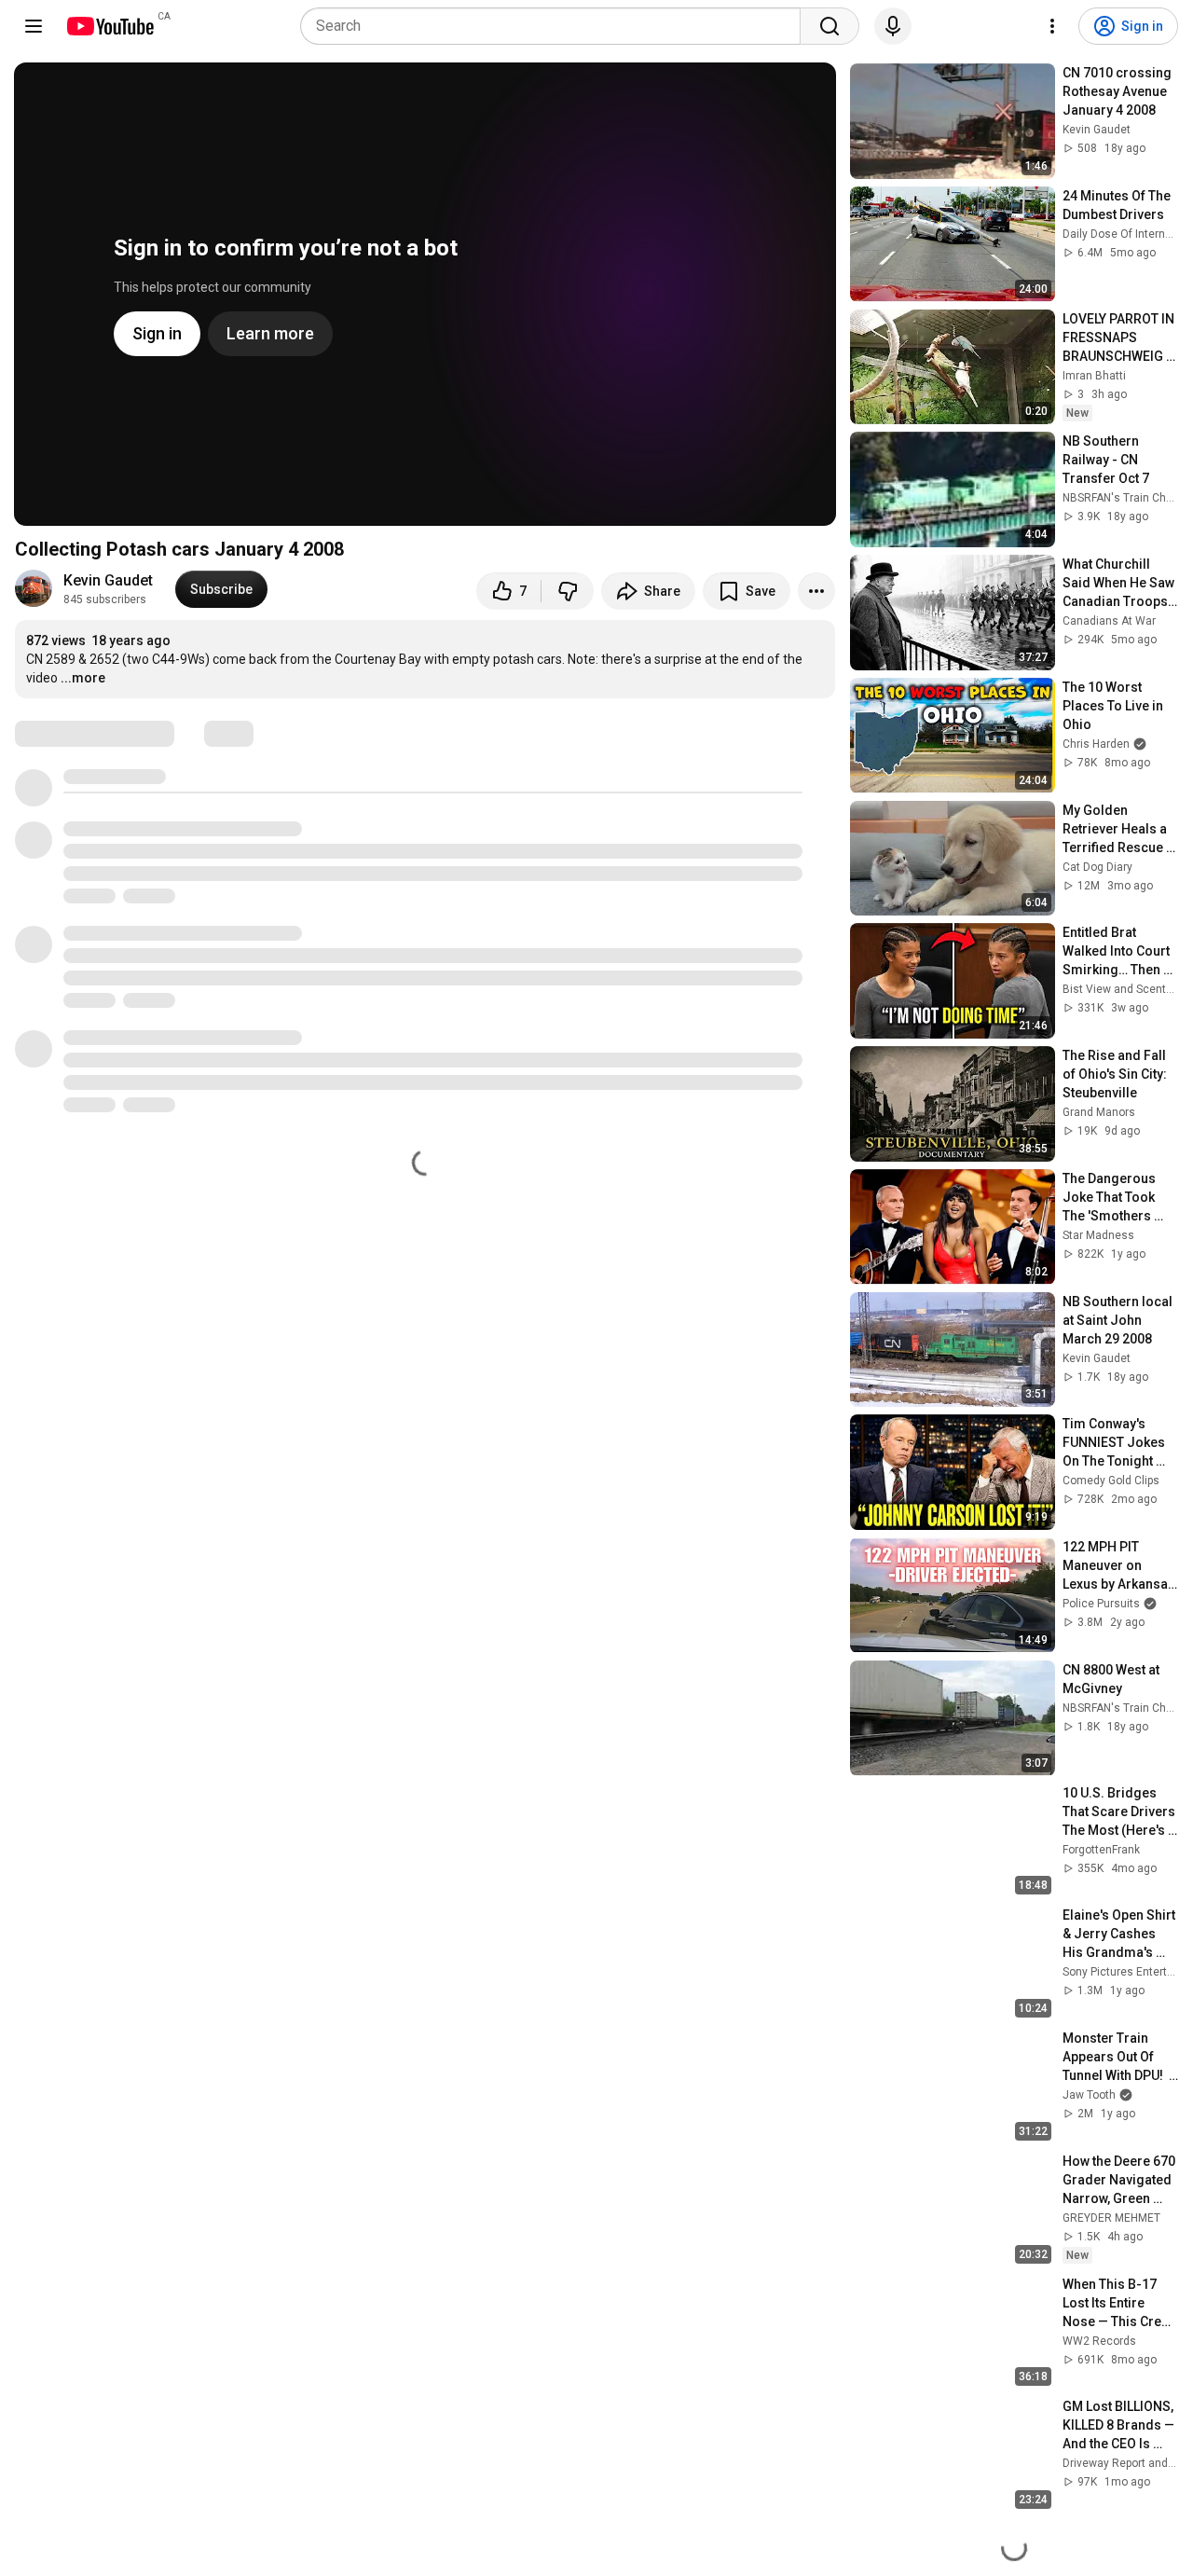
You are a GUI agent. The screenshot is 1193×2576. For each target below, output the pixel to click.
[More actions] (816, 591)
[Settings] (1052, 26)
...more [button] (83, 678)
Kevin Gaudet (108, 580)
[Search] (830, 26)
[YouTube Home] (110, 26)
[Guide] (34, 26)
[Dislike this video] (568, 591)
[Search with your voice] (893, 26)
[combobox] (556, 26)
